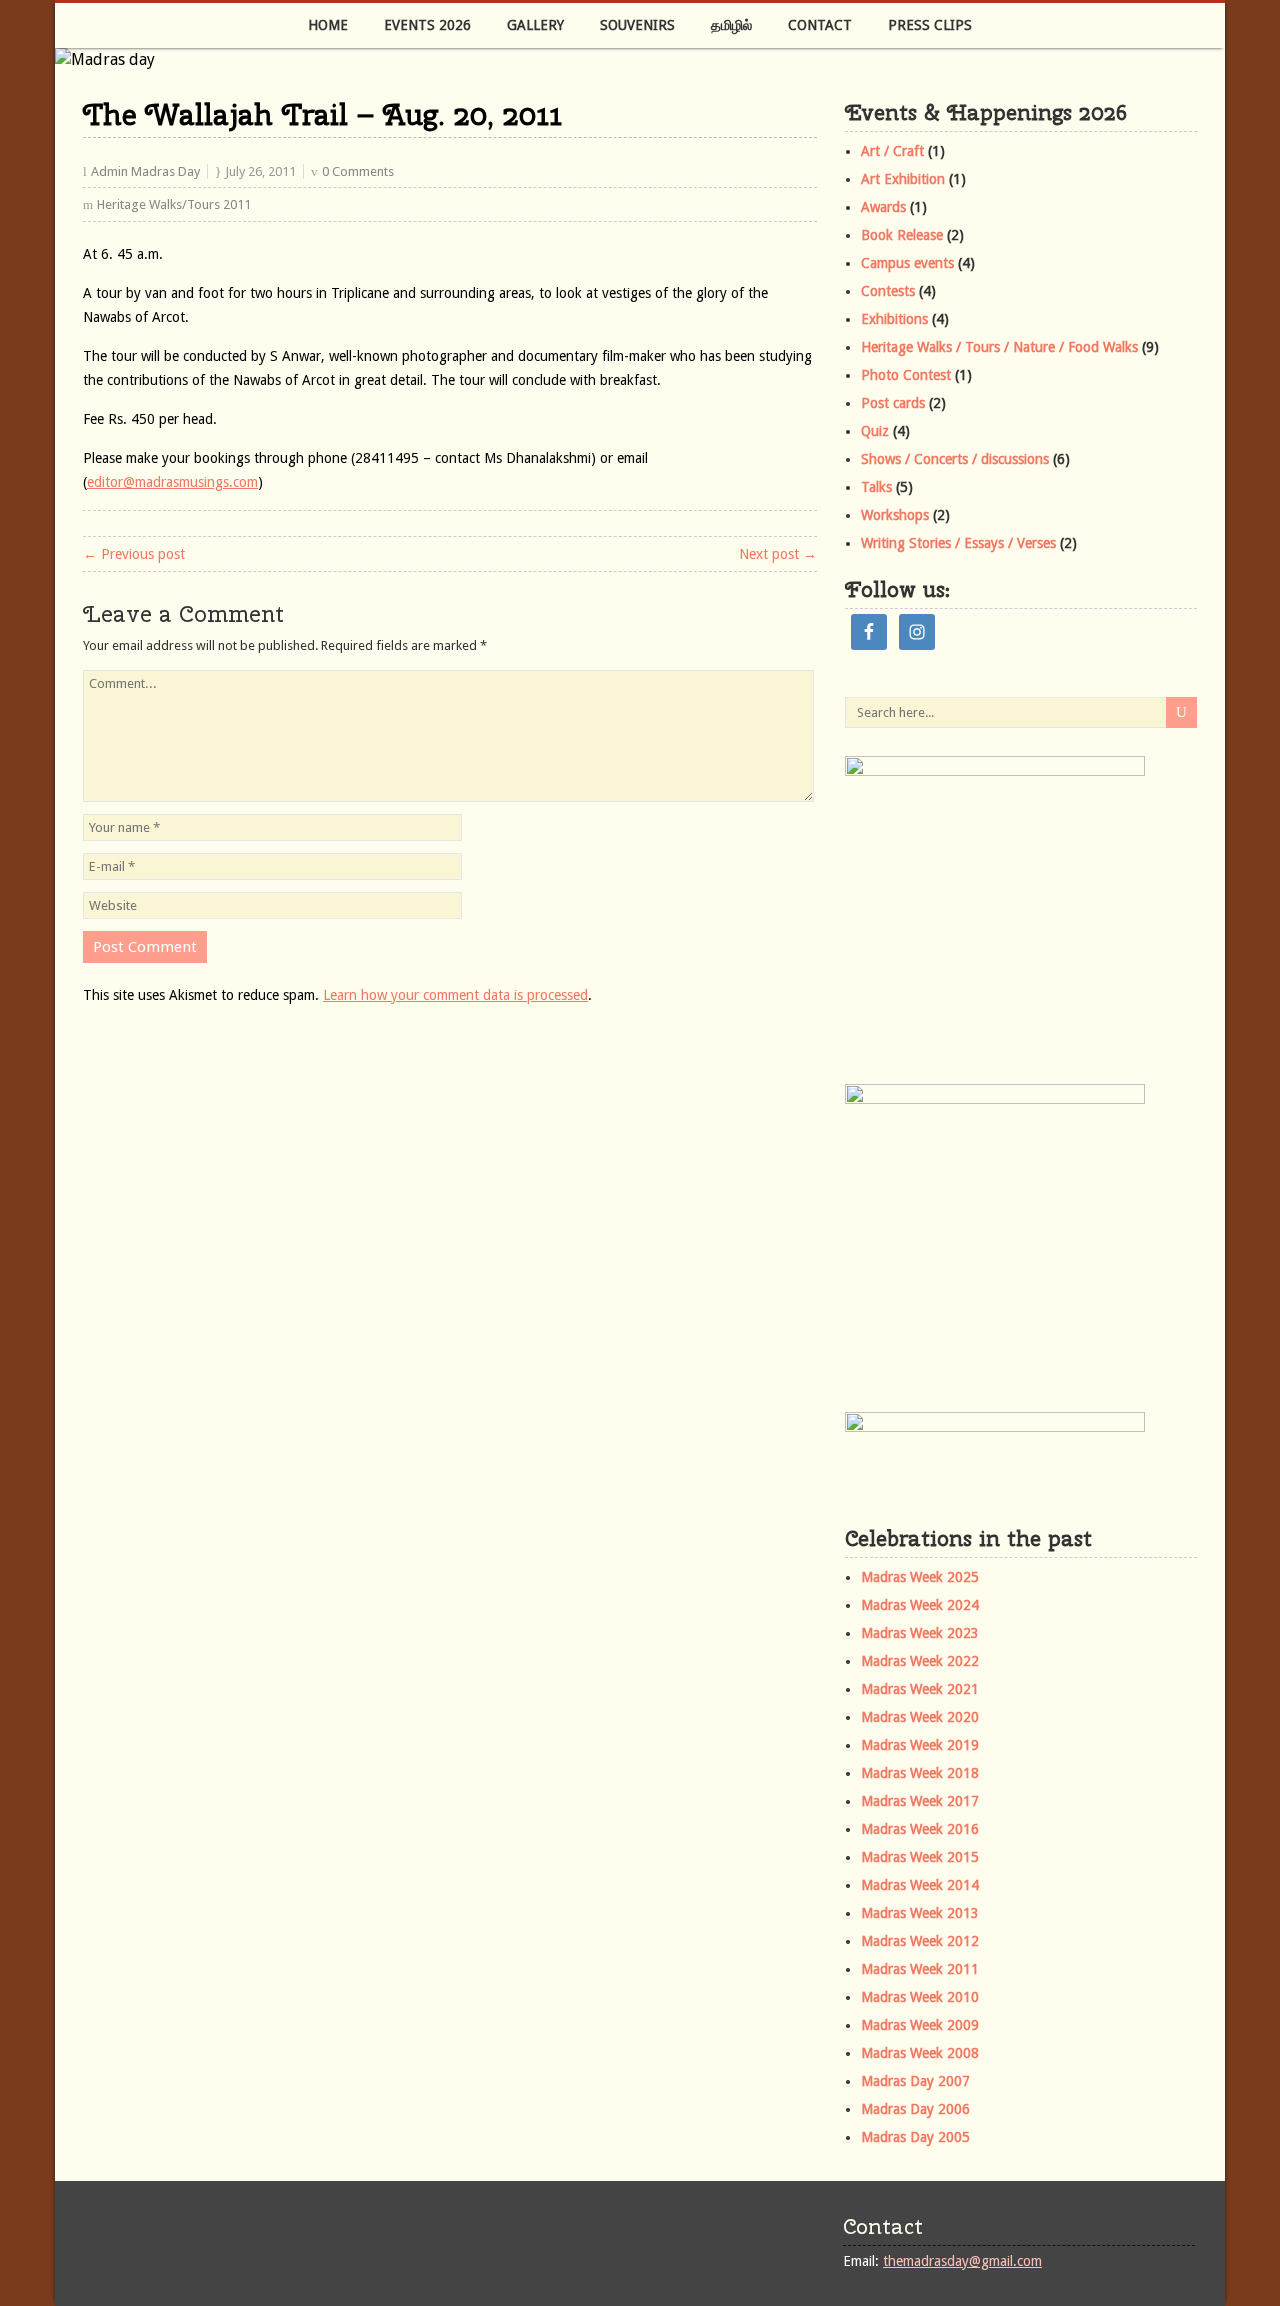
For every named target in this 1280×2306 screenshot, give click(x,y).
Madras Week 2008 (920, 2053)
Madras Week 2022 (920, 1661)
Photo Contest (906, 375)
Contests (888, 291)
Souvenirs (637, 25)
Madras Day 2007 (915, 2081)
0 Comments (358, 171)
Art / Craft (892, 151)
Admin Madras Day (145, 171)
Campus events (907, 263)
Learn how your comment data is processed (455, 995)
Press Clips (930, 25)
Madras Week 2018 (920, 1773)
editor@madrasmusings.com (172, 482)
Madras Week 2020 (920, 1717)
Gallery (535, 25)
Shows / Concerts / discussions (955, 459)
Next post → (778, 554)
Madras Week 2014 (920, 1885)
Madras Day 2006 (915, 2109)
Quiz (875, 431)
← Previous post (134, 554)
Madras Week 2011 (920, 1969)
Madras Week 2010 (920, 1997)
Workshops (895, 515)
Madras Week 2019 (920, 1745)
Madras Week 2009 (920, 2025)
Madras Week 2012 (920, 1941)
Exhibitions (894, 319)
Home (328, 25)
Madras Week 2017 (920, 1801)
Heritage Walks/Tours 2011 (174, 204)
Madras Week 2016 (920, 1829)
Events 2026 (427, 25)
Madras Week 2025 (920, 1577)
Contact (820, 25)
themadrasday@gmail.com (962, 2261)
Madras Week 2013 (920, 1913)
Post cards (893, 403)
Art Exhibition (903, 179)
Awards (883, 207)
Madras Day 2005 (915, 2137)
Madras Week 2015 (920, 1857)
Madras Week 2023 (920, 1633)
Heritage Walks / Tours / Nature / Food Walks (999, 347)
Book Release (902, 235)
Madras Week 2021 (920, 1689)
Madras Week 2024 (920, 1605)
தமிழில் (731, 25)
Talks (876, 487)
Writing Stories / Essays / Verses (958, 543)
